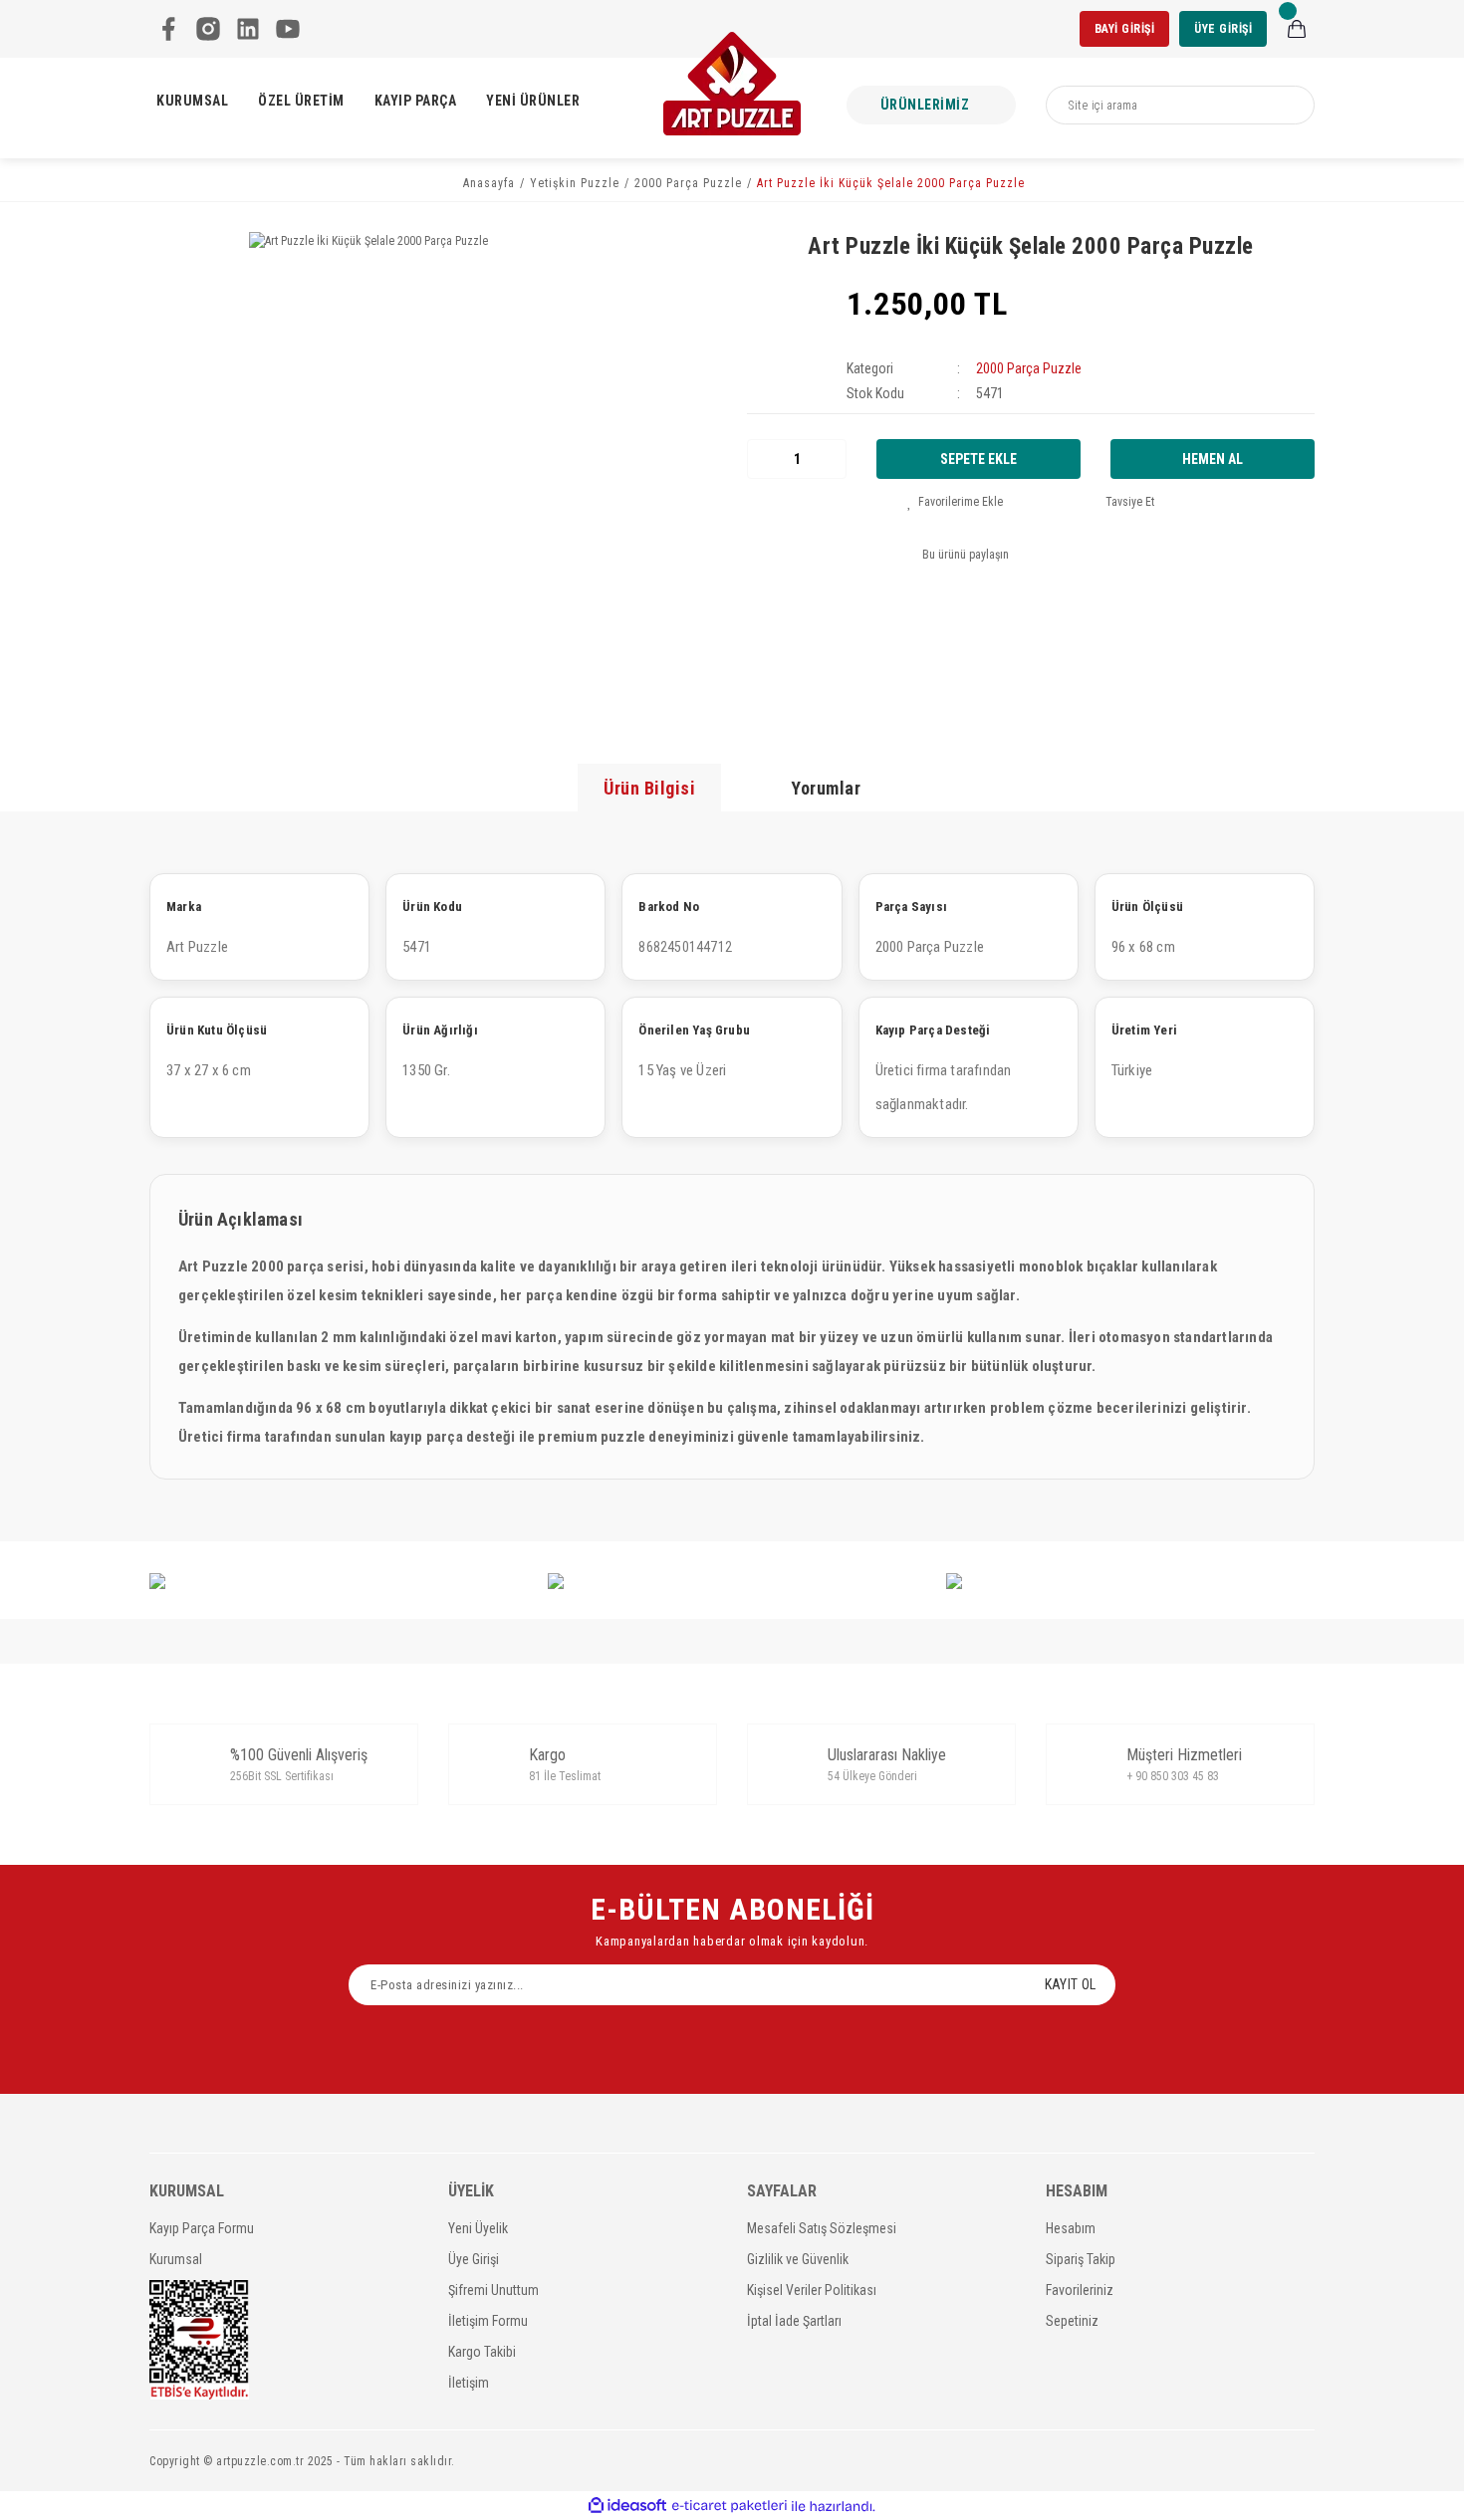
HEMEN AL (1213, 459)
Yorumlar (826, 788)
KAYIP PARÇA (416, 101)
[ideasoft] (627, 2507)
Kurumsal (176, 2259)
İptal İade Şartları (794, 2321)
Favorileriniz (1080, 2290)
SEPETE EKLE (978, 459)
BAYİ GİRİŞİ (1125, 29)
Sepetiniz (1072, 2321)
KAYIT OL (1070, 1984)
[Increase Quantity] (831, 459)
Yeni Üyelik (478, 2228)
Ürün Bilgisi (649, 788)
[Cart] (1297, 29)
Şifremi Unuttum (493, 2290)
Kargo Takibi (482, 2352)
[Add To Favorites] (955, 502)
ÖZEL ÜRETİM (301, 101)
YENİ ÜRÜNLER (533, 101)
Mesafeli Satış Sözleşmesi (822, 2228)
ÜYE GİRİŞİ (1223, 29)
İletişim (469, 2383)
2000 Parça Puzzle (1029, 368)
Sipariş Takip (1081, 2259)
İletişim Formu (488, 2321)
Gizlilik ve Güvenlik (798, 2259)
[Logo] (732, 84)
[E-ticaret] (730, 2506)
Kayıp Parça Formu (202, 2228)
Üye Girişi (474, 2259)
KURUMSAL (192, 101)
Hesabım (1071, 2228)
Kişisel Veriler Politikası (812, 2290)
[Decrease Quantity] (763, 459)
